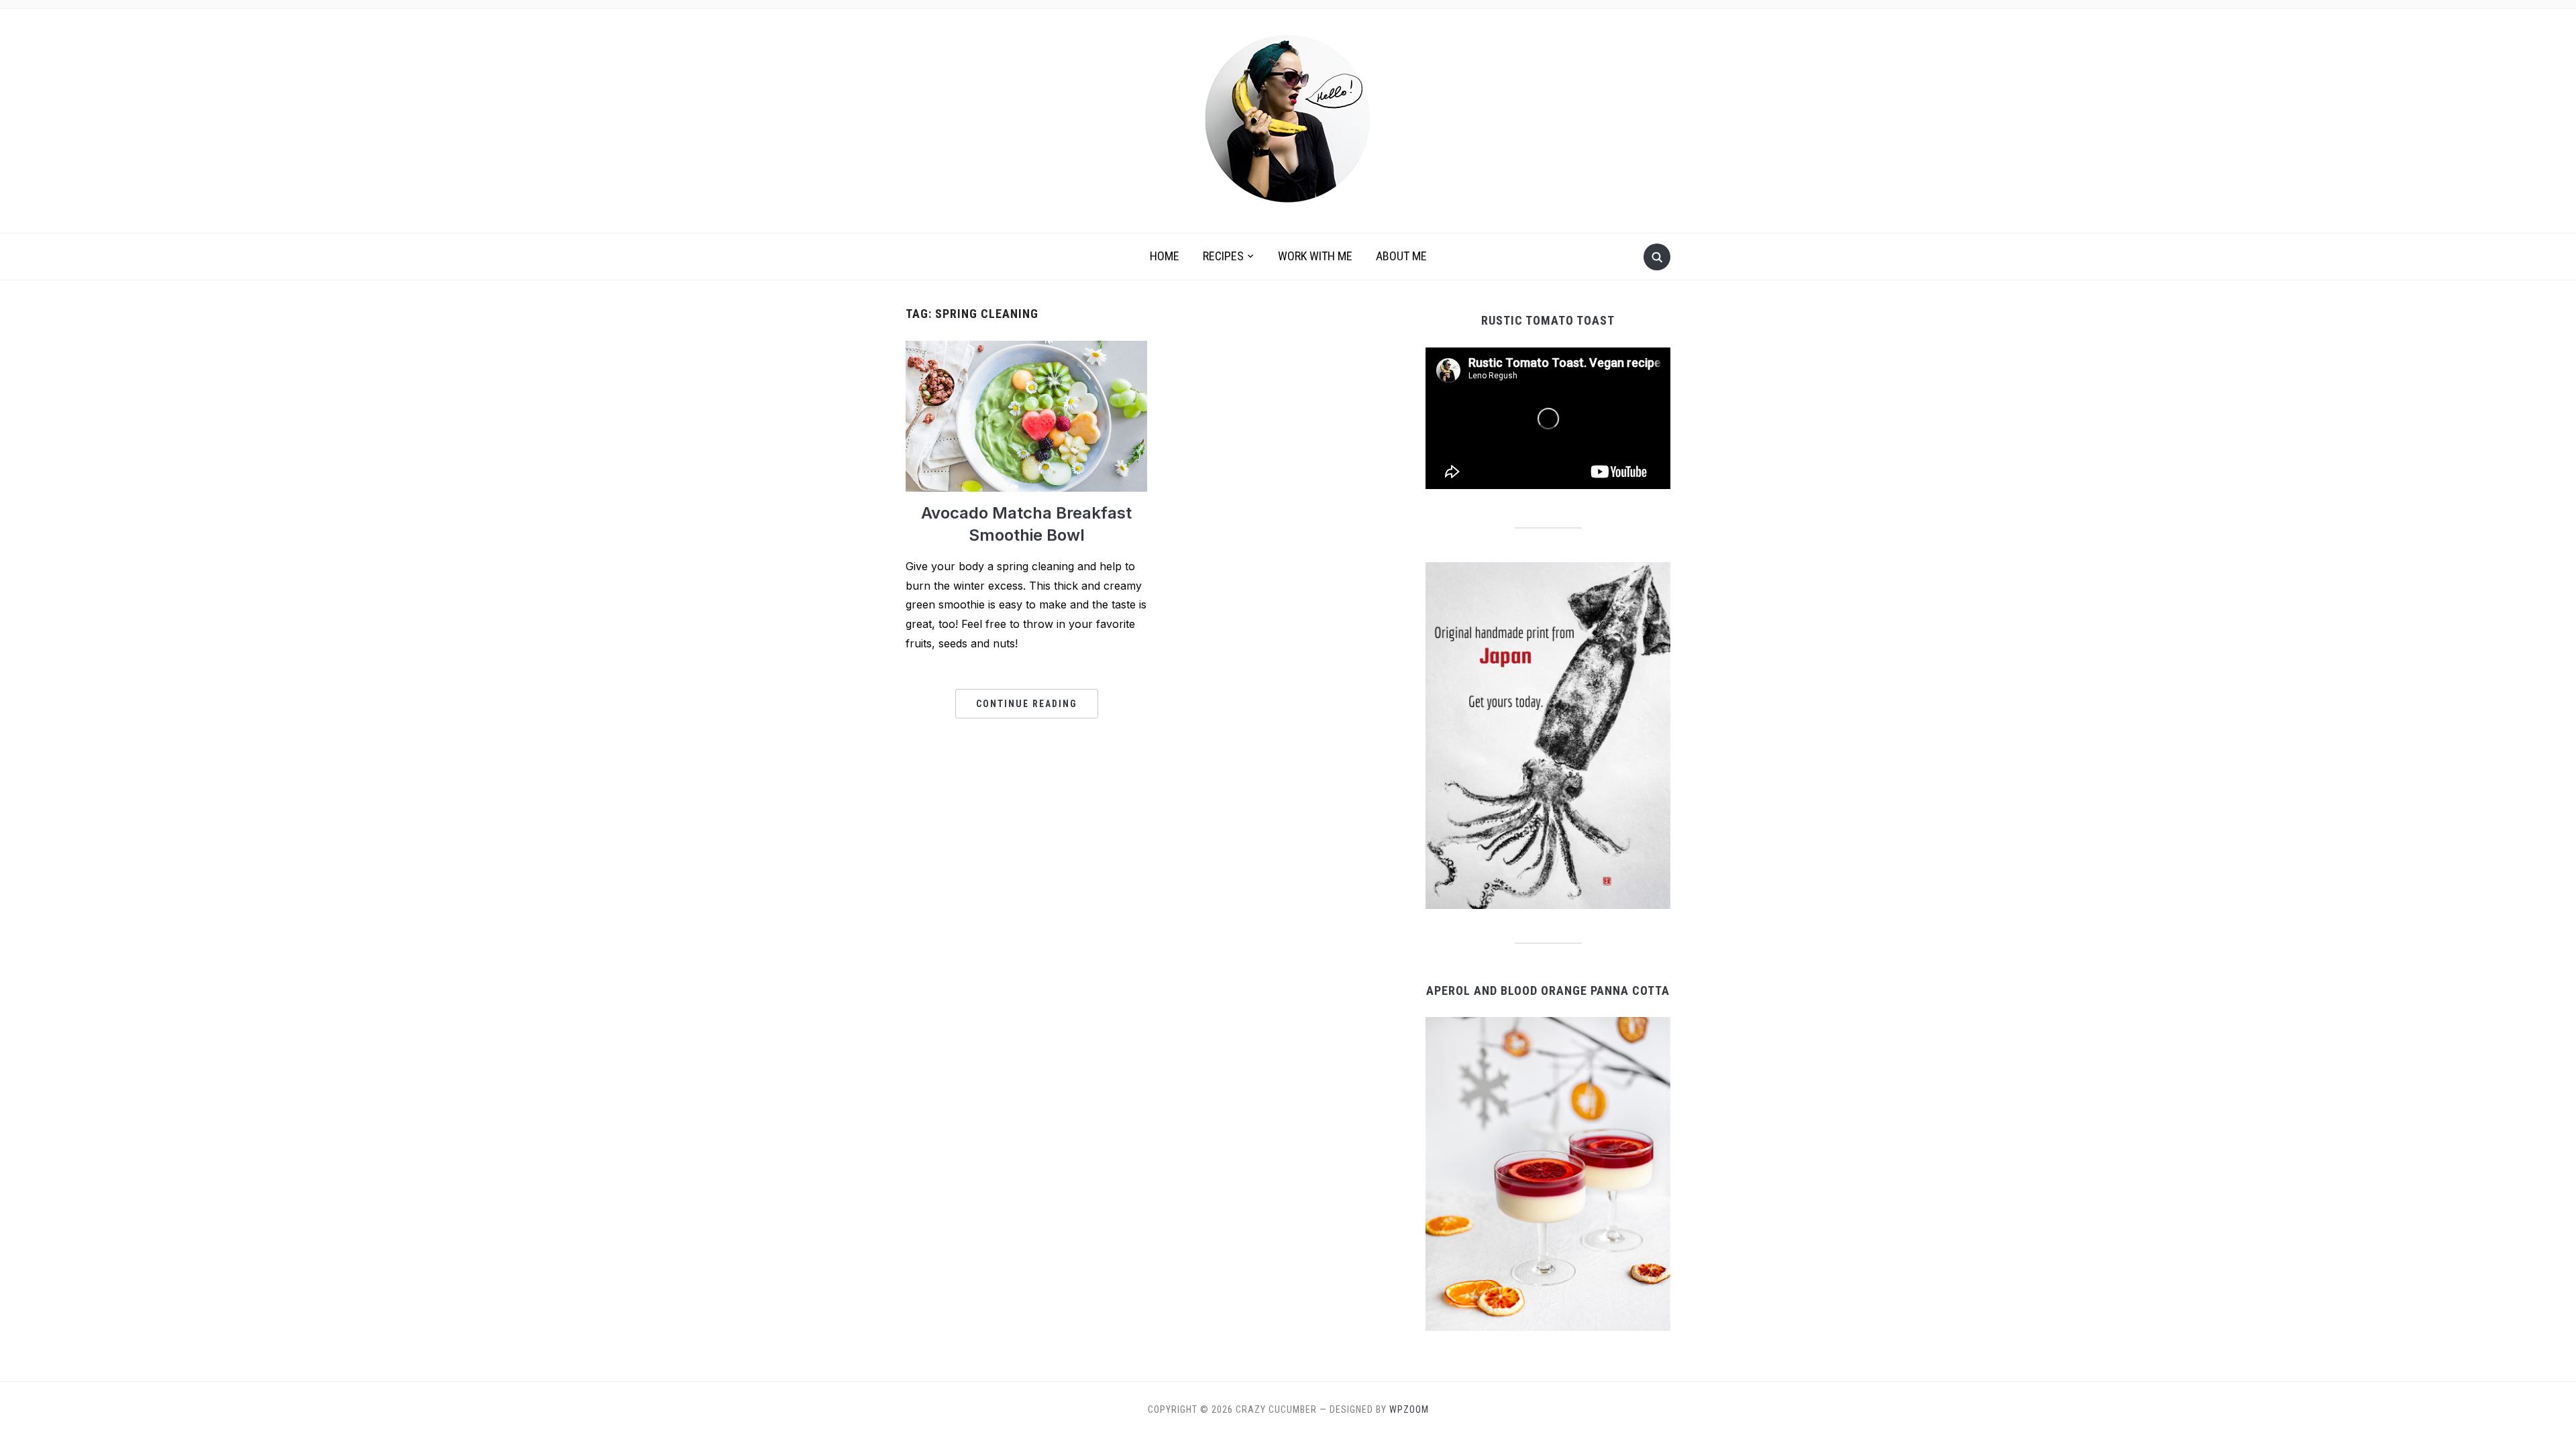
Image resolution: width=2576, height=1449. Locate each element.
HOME (1165, 256)
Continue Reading (1027, 704)
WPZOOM (1409, 1409)
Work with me (1315, 256)
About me (1401, 256)
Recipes (1223, 256)
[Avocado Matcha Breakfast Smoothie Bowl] (1026, 415)
